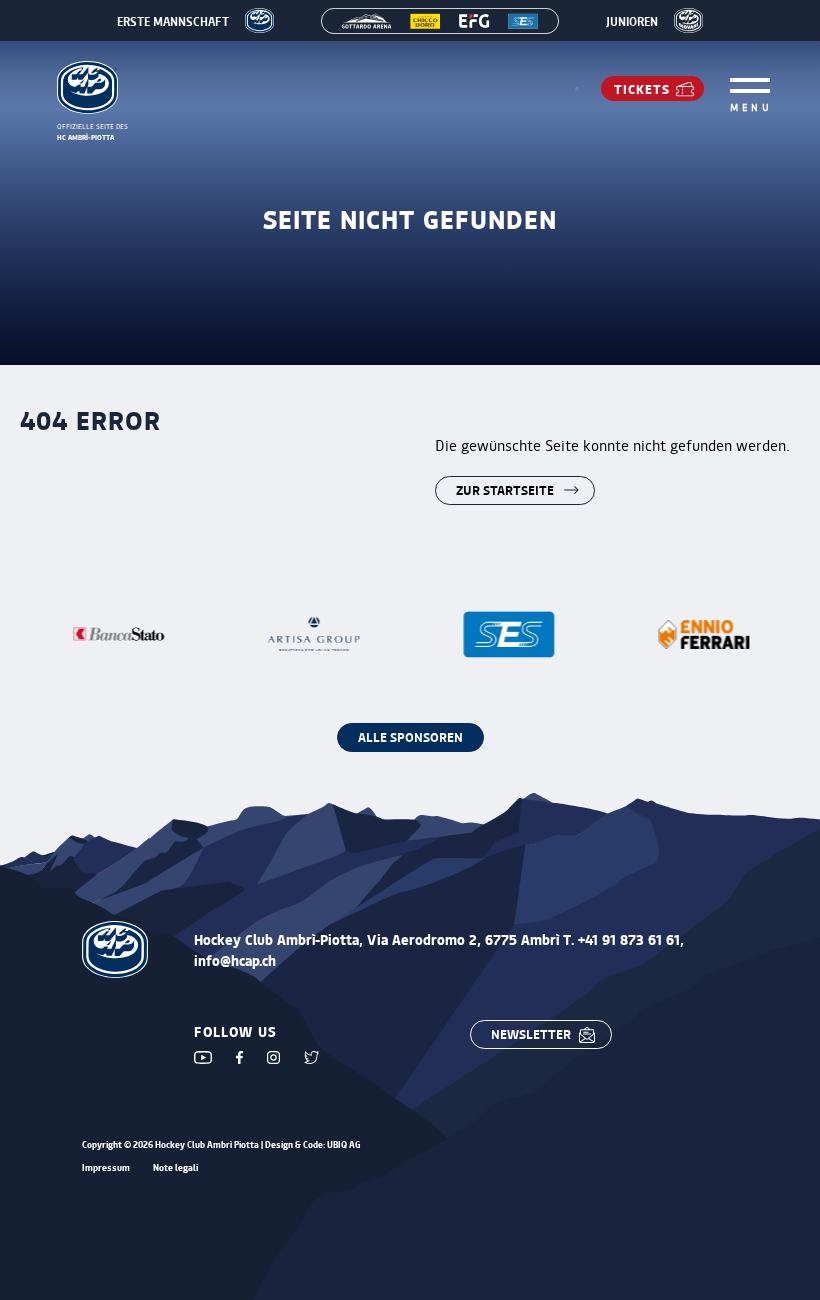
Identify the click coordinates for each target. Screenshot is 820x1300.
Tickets (642, 88)
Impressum (106, 1168)
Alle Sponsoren (410, 736)
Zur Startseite (505, 489)
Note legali (175, 1168)
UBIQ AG (344, 1144)
